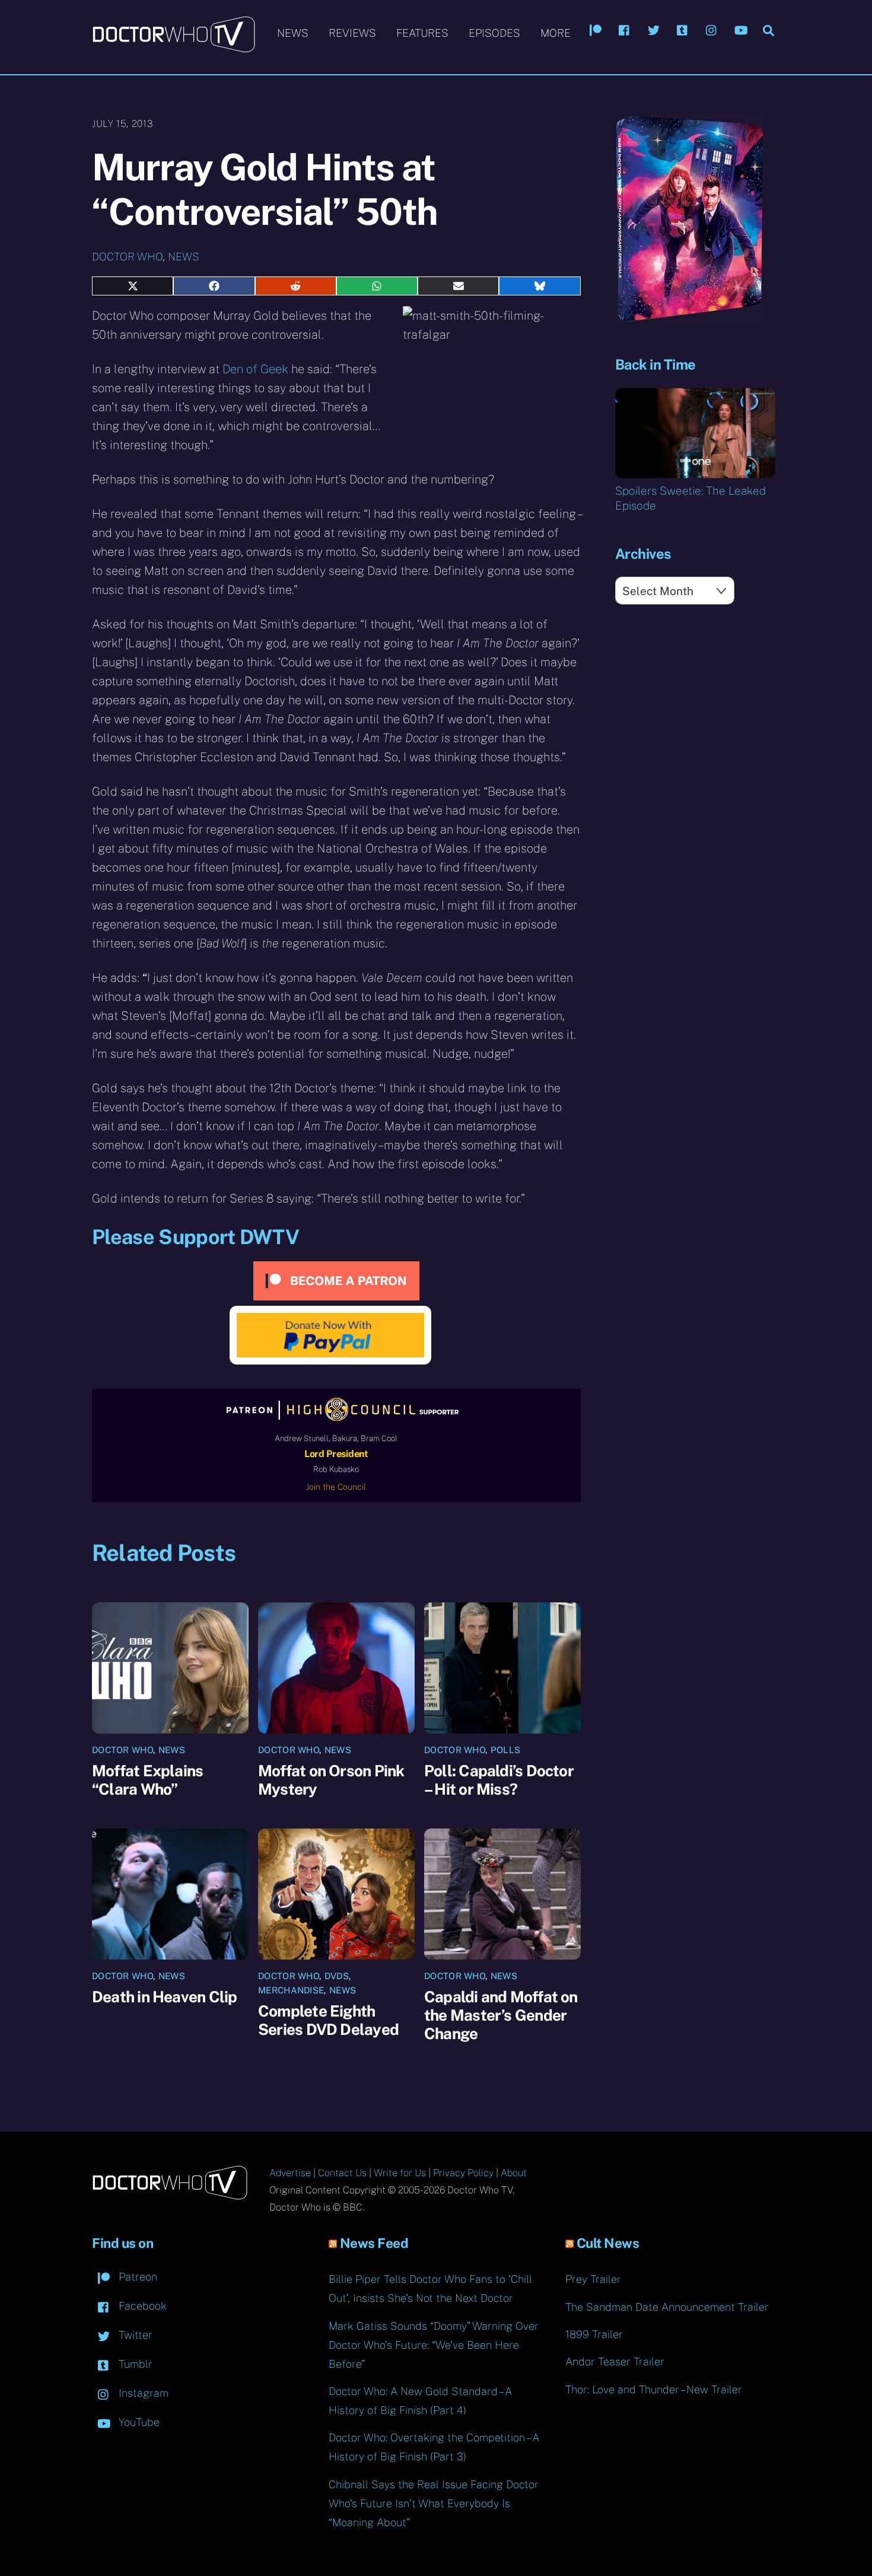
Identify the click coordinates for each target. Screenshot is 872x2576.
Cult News (608, 2243)
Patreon (136, 2277)
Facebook (141, 2306)
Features (422, 33)
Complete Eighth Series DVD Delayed (328, 2020)
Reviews (352, 33)
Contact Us (342, 2173)
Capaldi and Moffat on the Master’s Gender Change (501, 2015)
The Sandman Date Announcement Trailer (667, 2307)
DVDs (337, 1976)
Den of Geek (255, 369)
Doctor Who (127, 257)
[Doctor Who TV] (174, 47)
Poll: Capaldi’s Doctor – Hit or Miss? (499, 1780)
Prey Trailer (593, 2279)
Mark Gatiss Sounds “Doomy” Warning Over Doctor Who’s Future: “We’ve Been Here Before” (434, 2345)
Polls (506, 1750)
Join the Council (336, 1487)
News (293, 33)
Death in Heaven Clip (164, 1997)
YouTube (138, 2422)
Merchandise (291, 1990)
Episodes (494, 33)
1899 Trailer (594, 2334)
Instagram (142, 2393)
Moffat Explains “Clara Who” (147, 1780)
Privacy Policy (463, 2173)
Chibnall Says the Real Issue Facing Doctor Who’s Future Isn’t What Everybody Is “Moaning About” (434, 2503)
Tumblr (134, 2364)
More (556, 33)
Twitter (134, 2335)
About (514, 2173)
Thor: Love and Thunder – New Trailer (654, 2389)
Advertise (290, 2173)
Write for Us (400, 2173)
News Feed (374, 2243)
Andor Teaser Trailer (615, 2362)
